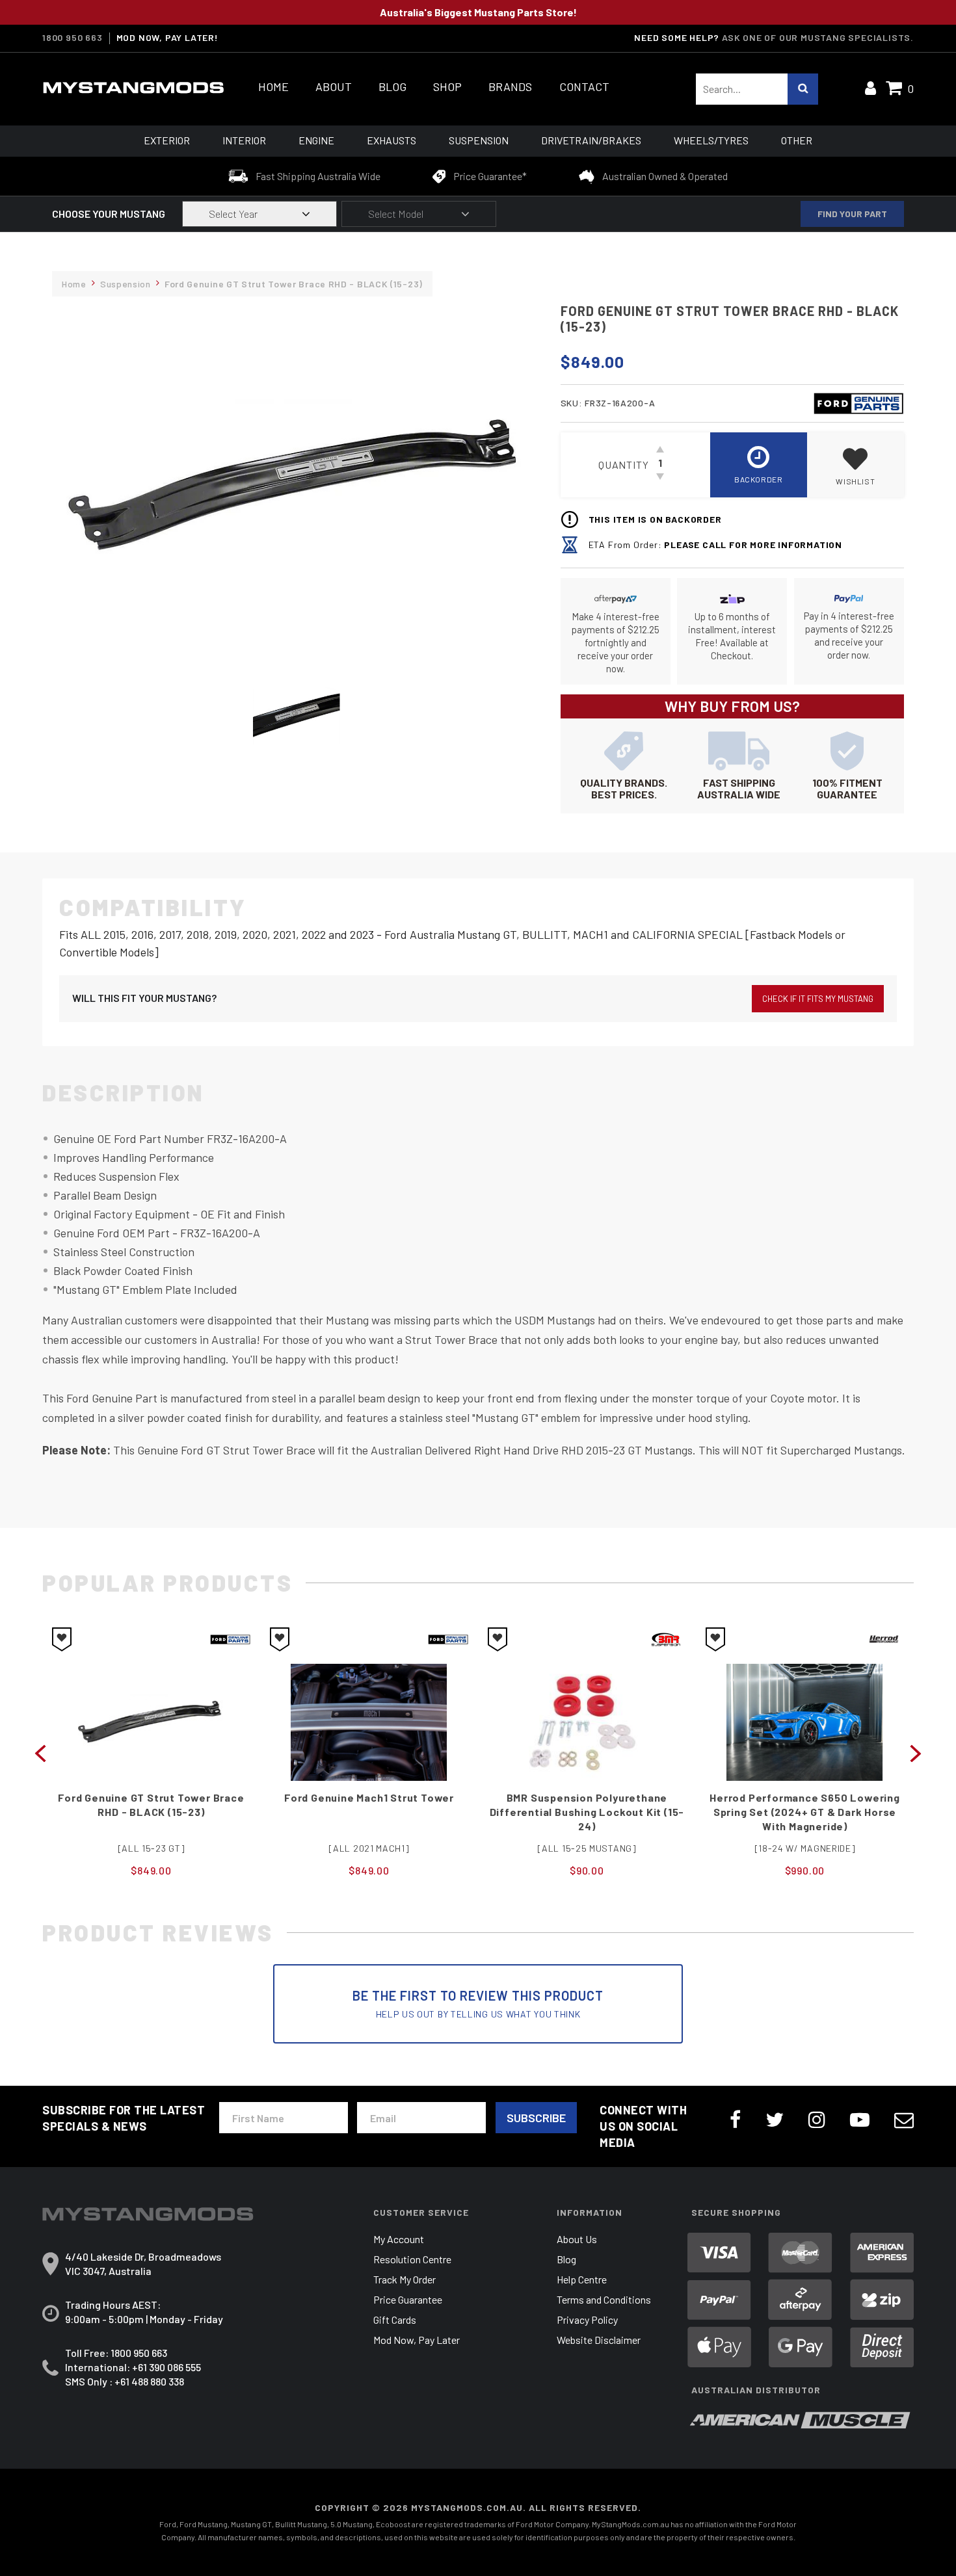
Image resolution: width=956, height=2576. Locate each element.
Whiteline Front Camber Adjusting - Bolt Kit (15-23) (804, 1801)
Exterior (167, 140)
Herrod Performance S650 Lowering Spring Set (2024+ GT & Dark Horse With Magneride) (587, 1812)
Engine (316, 140)
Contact (584, 87)
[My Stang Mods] (133, 88)
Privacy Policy (587, 2320)
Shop (447, 87)
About (334, 87)
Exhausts (392, 140)
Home (273, 87)
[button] (856, 465)
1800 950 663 (73, 38)
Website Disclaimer (599, 2340)
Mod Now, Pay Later (417, 2340)
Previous (40, 1752)
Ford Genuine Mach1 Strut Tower (151, 1797)
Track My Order (405, 2279)
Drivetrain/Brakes (591, 140)
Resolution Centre (412, 2259)
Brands (510, 87)
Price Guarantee (408, 2299)
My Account (399, 2239)
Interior (244, 140)
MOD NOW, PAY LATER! (167, 38)
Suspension (479, 140)
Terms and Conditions (604, 2299)
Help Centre (582, 2279)
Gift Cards (395, 2320)
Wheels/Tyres (711, 140)
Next (916, 1752)
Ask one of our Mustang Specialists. (818, 37)
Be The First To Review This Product (478, 2004)
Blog (392, 87)
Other (797, 140)
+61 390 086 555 (166, 2367)
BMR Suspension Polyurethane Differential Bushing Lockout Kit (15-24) (369, 1812)
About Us (577, 2239)
